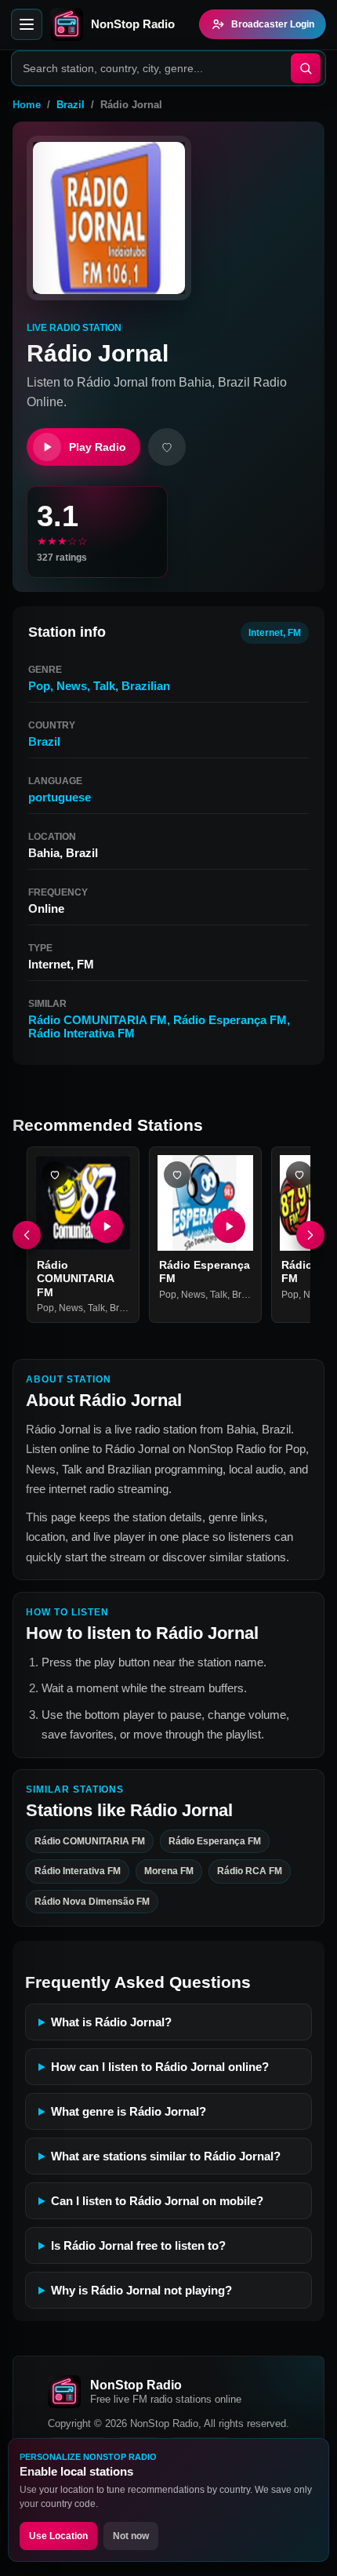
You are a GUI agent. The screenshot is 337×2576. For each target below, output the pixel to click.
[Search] (306, 68)
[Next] (310, 1235)
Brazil (71, 105)
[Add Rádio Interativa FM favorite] (299, 1175)
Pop (39, 686)
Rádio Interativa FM (82, 1033)
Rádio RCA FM (250, 1871)
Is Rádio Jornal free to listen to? (138, 2245)
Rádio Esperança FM (230, 1020)
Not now (131, 2536)
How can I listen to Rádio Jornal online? (160, 2067)
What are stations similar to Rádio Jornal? (166, 2156)
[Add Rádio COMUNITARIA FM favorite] (55, 1175)
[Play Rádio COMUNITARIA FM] (107, 1226)
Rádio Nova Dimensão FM (92, 1901)
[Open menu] (27, 24)
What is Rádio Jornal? (111, 2022)
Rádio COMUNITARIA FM (98, 1020)
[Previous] (27, 1235)
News (72, 686)
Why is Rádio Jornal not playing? (141, 2290)
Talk (104, 686)
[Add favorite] (167, 447)
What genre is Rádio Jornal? (129, 2111)
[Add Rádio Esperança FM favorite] (177, 1175)
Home (27, 105)
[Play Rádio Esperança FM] (229, 1226)
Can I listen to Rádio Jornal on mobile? (157, 2201)
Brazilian (146, 686)
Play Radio (98, 447)
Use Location (58, 2536)
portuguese (60, 797)
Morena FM (169, 1871)
